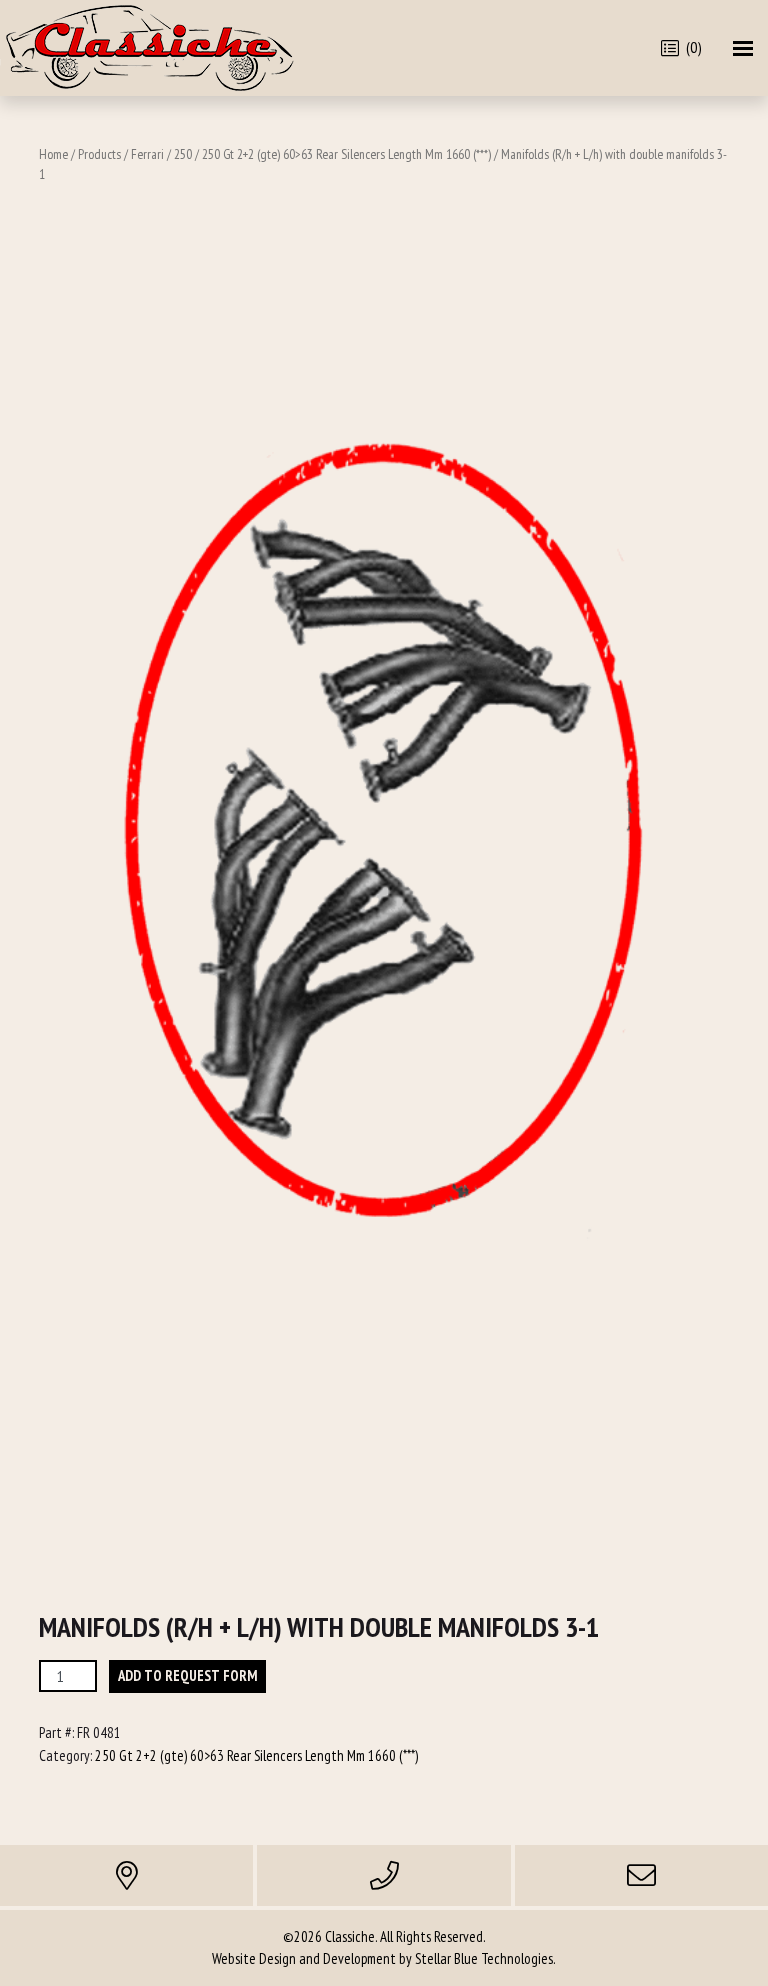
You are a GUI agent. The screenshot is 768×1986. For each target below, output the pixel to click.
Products (99, 154)
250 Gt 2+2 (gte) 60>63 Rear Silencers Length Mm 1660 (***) (346, 154)
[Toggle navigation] (743, 48)
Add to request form (187, 1675)
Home (53, 154)
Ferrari (147, 154)
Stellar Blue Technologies (484, 1958)
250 (183, 154)
